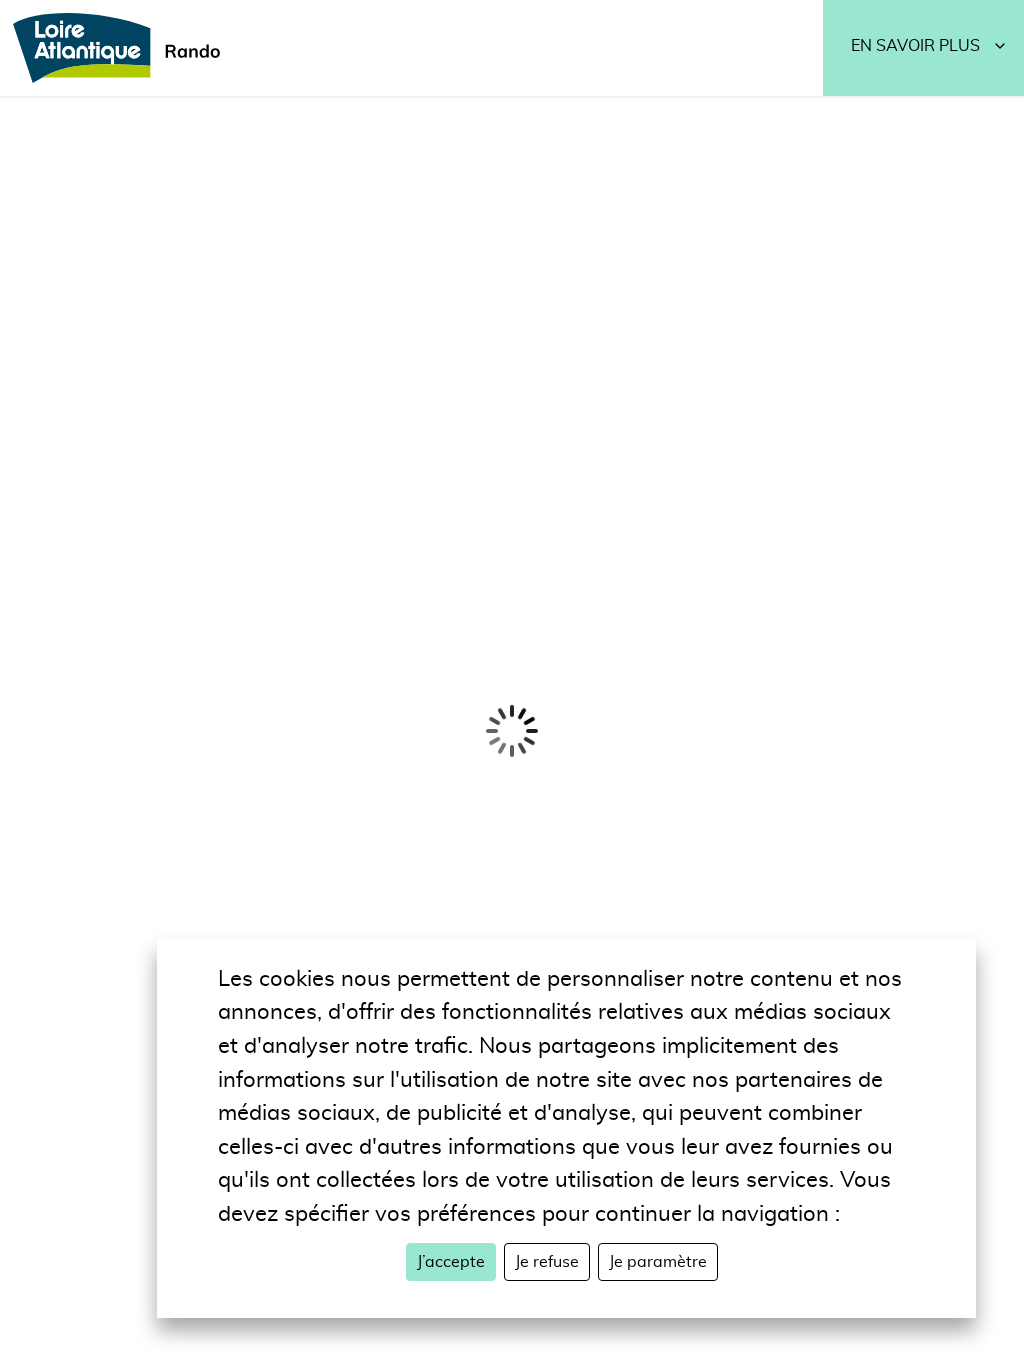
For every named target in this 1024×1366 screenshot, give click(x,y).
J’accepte (451, 1262)
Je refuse (547, 1262)
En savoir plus (915, 46)
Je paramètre (658, 1262)
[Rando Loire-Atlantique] (123, 48)
